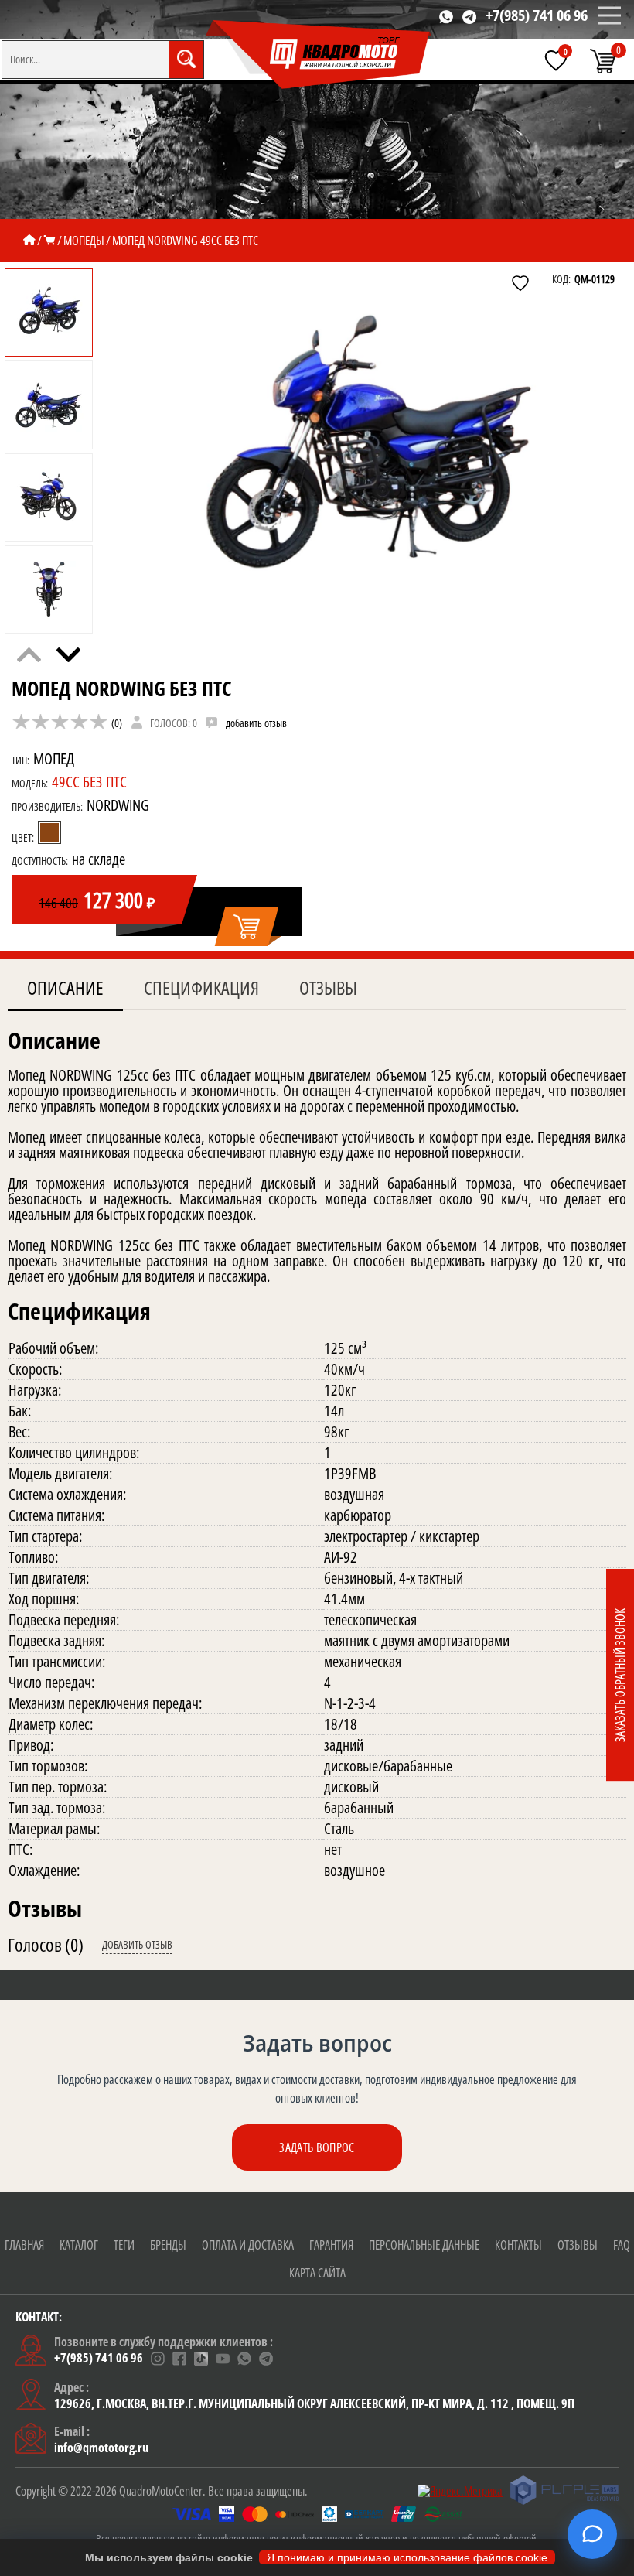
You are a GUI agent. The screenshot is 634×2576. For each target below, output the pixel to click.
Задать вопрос (317, 2147)
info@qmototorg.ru (101, 2448)
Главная (24, 2245)
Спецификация (201, 987)
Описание (65, 987)
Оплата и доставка (248, 2245)
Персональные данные (424, 2245)
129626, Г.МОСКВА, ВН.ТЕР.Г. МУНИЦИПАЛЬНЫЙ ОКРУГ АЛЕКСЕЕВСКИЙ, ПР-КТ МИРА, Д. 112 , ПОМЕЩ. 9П (314, 2403)
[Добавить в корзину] (248, 928)
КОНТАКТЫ (518, 2245)
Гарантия (331, 2245)
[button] (68, 655)
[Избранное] (556, 60)
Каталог (79, 2245)
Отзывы (328, 987)
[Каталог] (49, 241)
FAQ (622, 2245)
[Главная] (29, 241)
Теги (124, 2245)
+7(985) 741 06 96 (537, 15)
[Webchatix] (592, 2534)
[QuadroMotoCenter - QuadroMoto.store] (319, 55)
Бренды (168, 2245)
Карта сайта (317, 2273)
